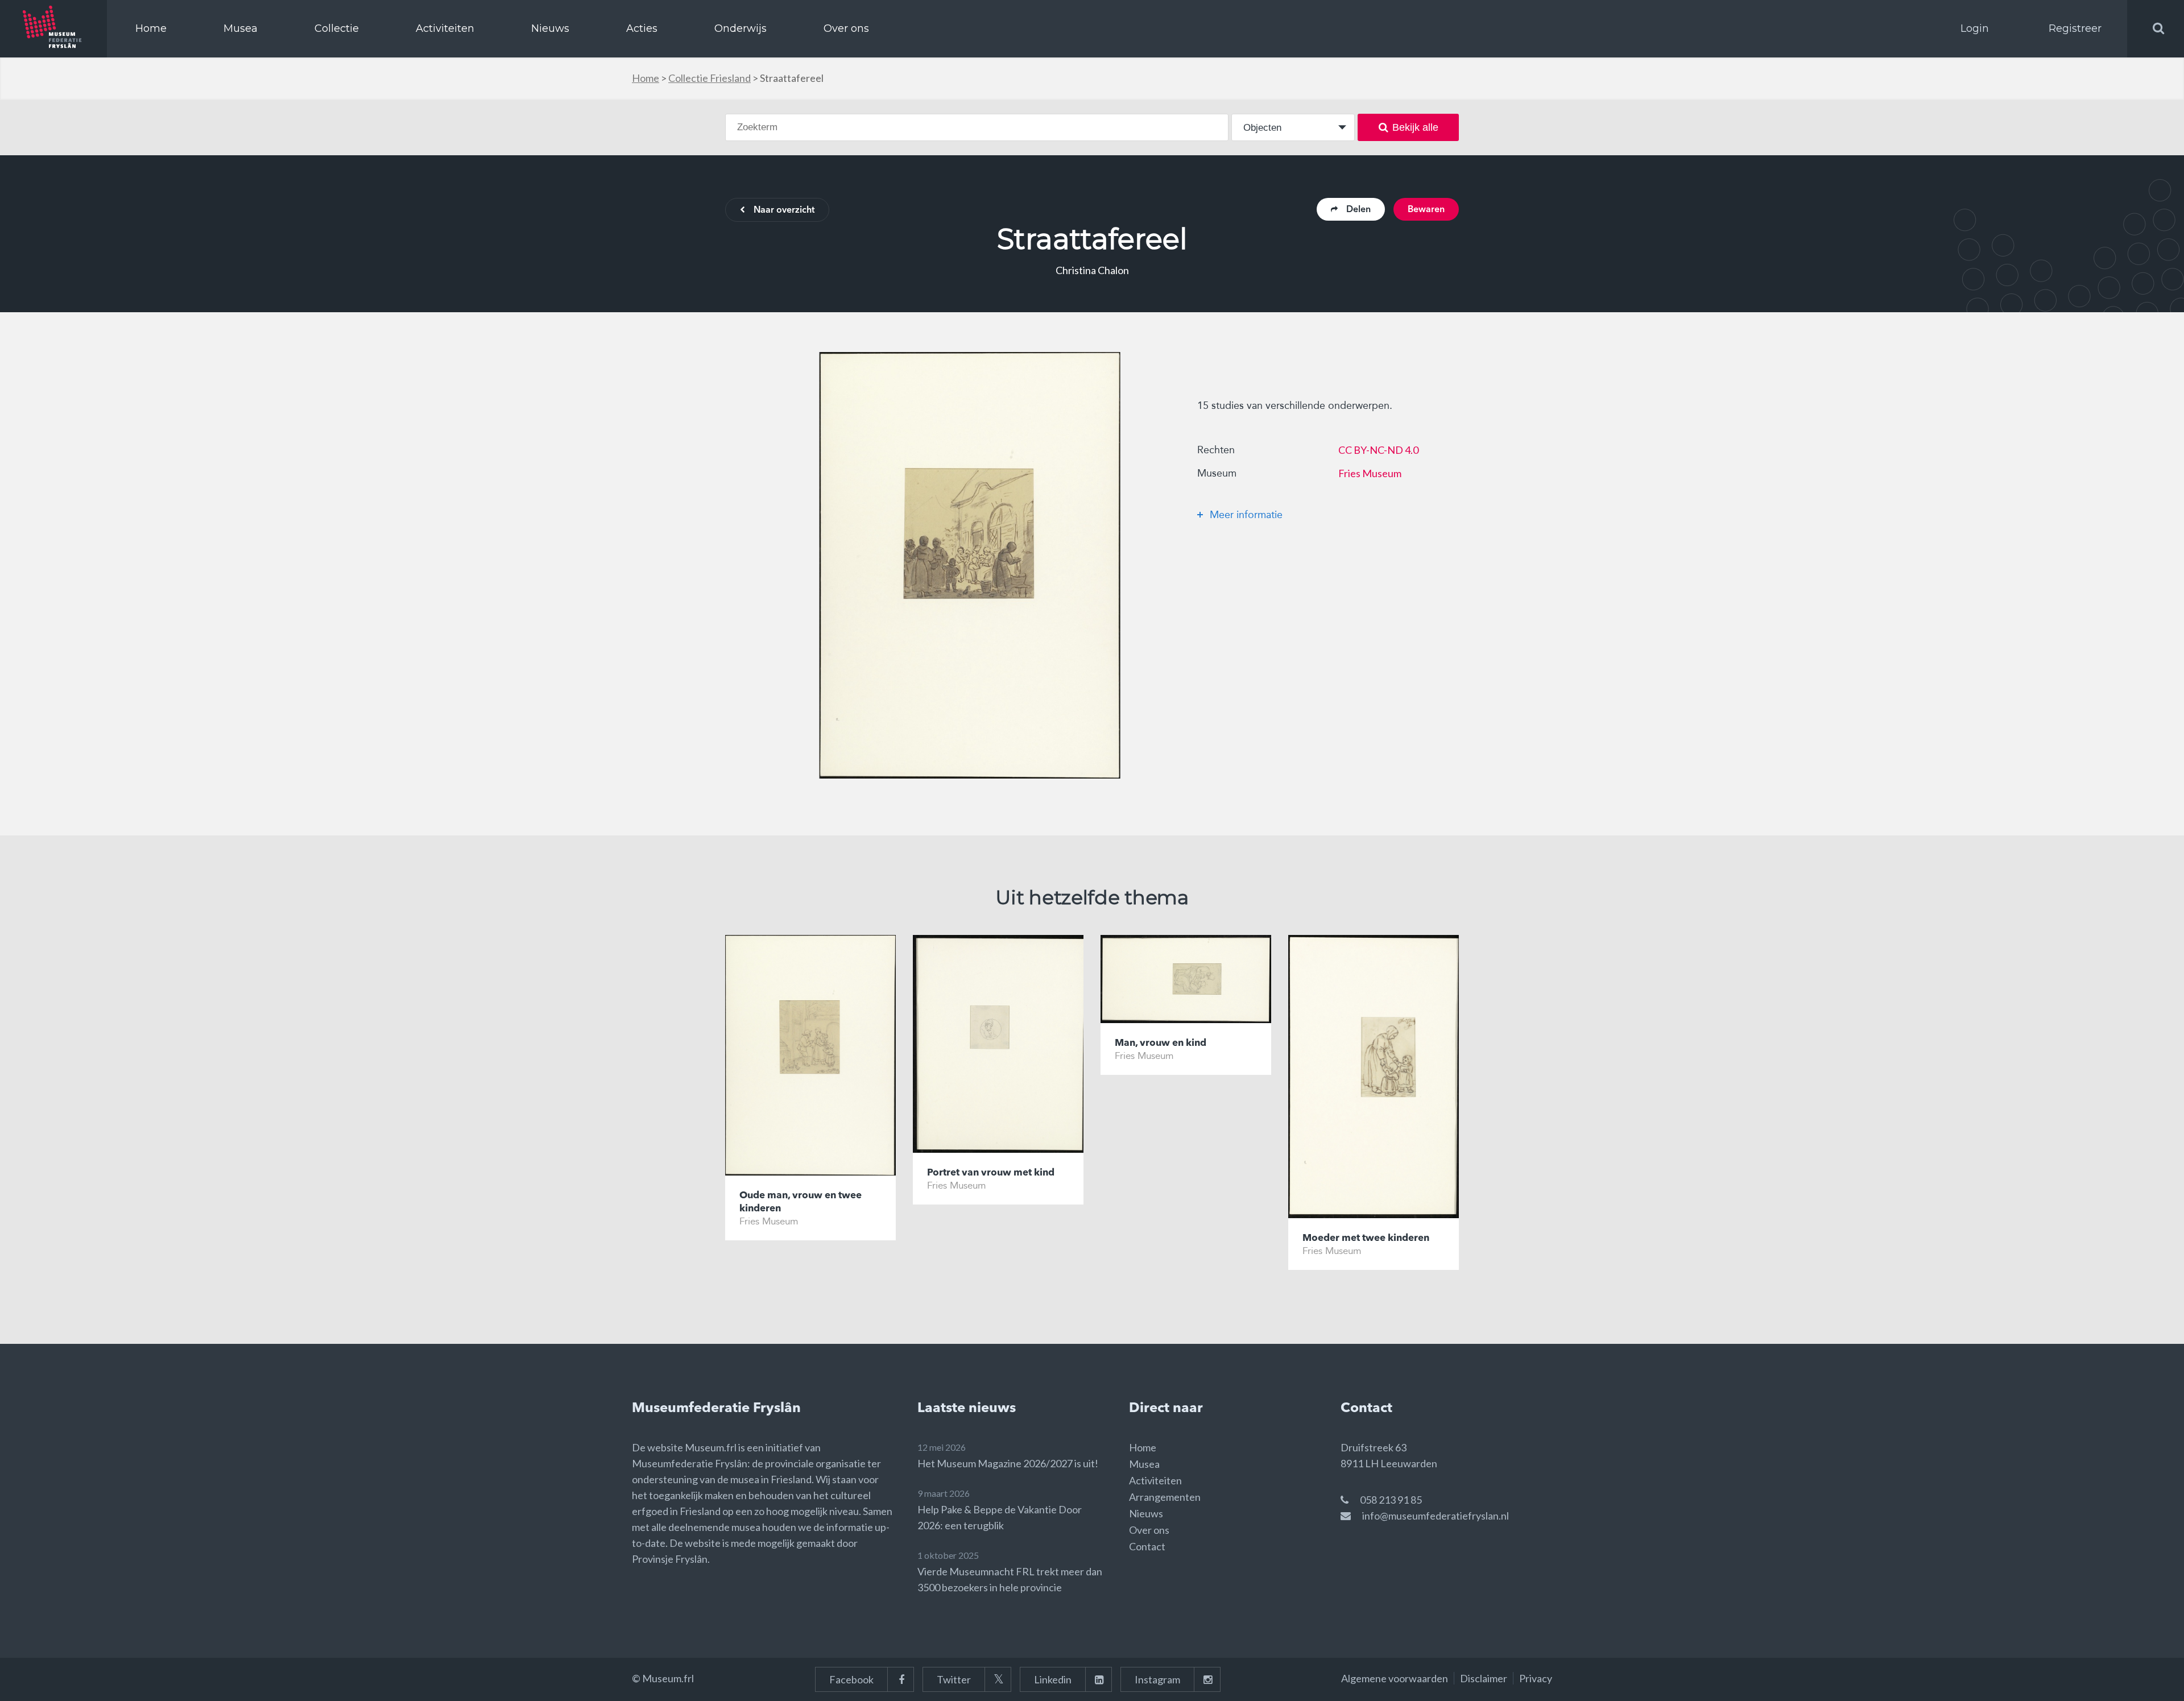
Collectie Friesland (710, 78)
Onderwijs (741, 28)
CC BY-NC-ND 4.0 (1378, 450)
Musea (241, 28)
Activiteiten (445, 28)
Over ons (846, 28)
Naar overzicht (784, 210)
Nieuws (550, 28)
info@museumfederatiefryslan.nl (1436, 1516)
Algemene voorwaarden (1395, 1678)
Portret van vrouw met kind (991, 1173)
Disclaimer (1484, 1678)
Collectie (337, 28)
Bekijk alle (1415, 127)
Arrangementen (1165, 1497)
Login (1975, 28)
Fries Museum (1370, 473)
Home (151, 28)
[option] (970, 565)
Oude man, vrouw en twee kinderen (801, 1202)
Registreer (2075, 28)
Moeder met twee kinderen (1366, 1238)
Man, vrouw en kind (1161, 1043)
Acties (642, 28)
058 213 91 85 (1391, 1500)
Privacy (1536, 1678)
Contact (1147, 1546)
